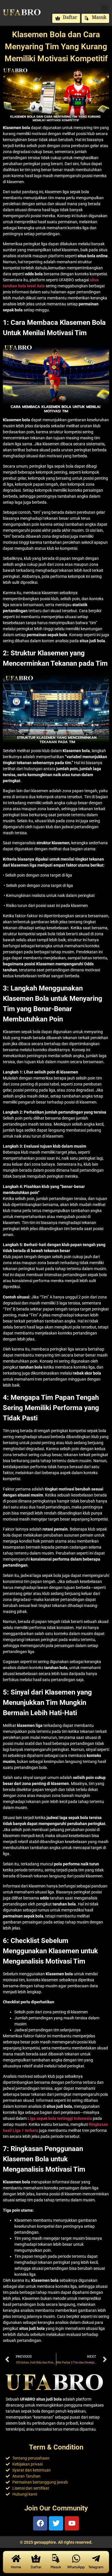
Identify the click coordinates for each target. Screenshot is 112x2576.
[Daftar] (36, 2559)
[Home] (16, 2559)
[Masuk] (56, 2559)
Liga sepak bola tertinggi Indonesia (60, 2118)
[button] (104, 8)
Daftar (36, 2567)
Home (16, 2567)
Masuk (56, 2567)
